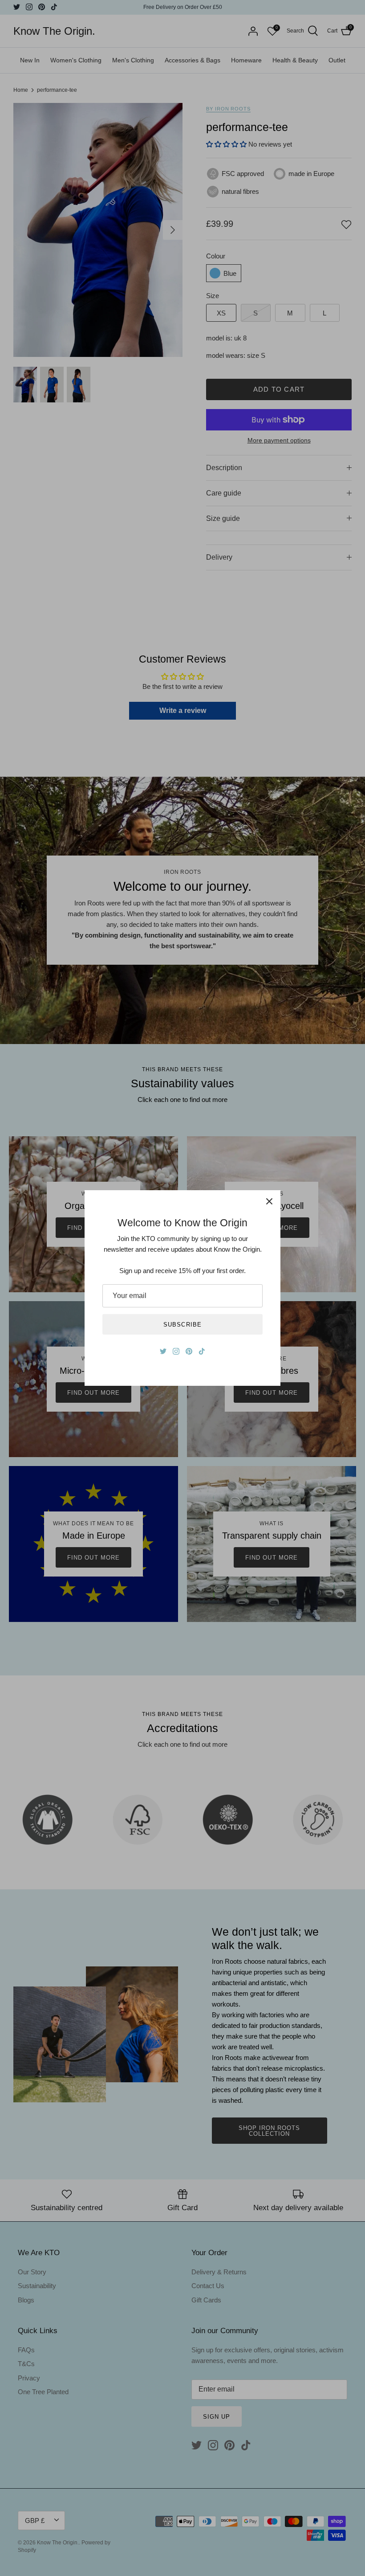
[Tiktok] (202, 1351)
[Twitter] (163, 1351)
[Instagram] (176, 1351)
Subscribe (182, 1325)
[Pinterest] (189, 1351)
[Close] (269, 1201)
